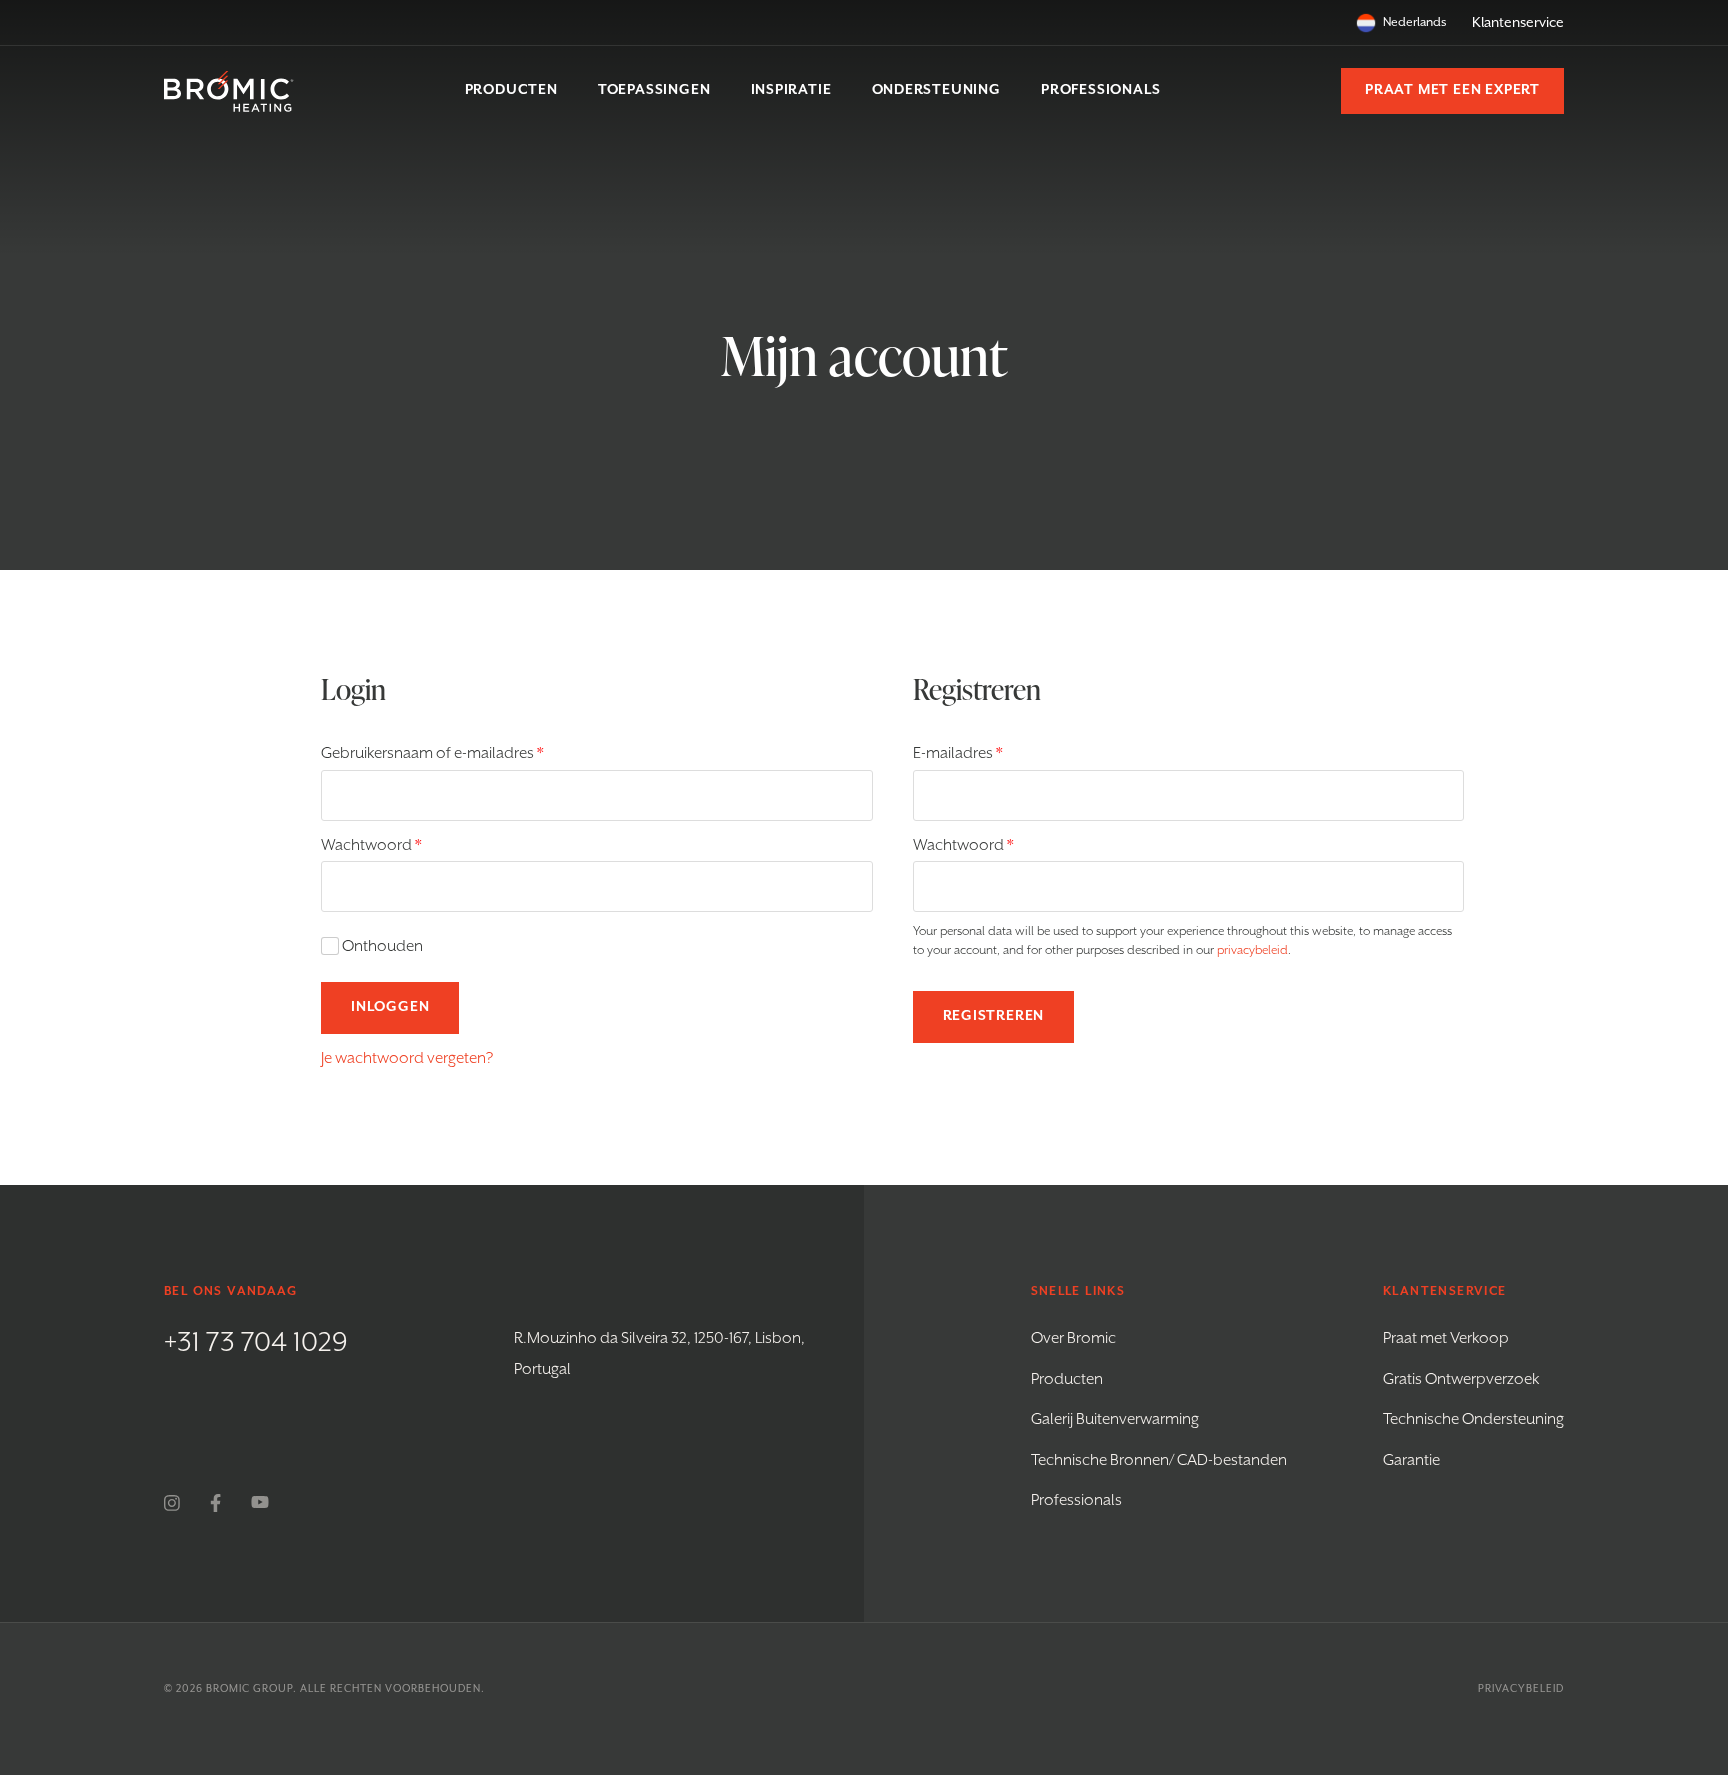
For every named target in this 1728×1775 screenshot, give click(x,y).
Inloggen (390, 1007)
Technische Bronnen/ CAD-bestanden (1159, 1461)
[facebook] (215, 1503)
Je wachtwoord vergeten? (407, 1059)
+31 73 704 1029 (256, 1343)
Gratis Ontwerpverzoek (1461, 1380)
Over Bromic (1073, 1339)
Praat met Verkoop (1446, 1339)
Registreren (994, 1016)
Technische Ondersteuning (1473, 1420)
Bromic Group (249, 1689)
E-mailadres (980, 753)
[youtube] (260, 1503)
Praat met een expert (1452, 90)
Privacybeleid (1521, 1689)
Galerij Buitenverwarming (1115, 1420)
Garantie (1411, 1461)
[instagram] (172, 1503)
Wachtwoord (393, 845)
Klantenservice (1518, 23)
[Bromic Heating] (229, 91)
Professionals (1076, 1501)
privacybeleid (1252, 950)
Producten (1067, 1380)
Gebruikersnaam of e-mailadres (454, 753)
